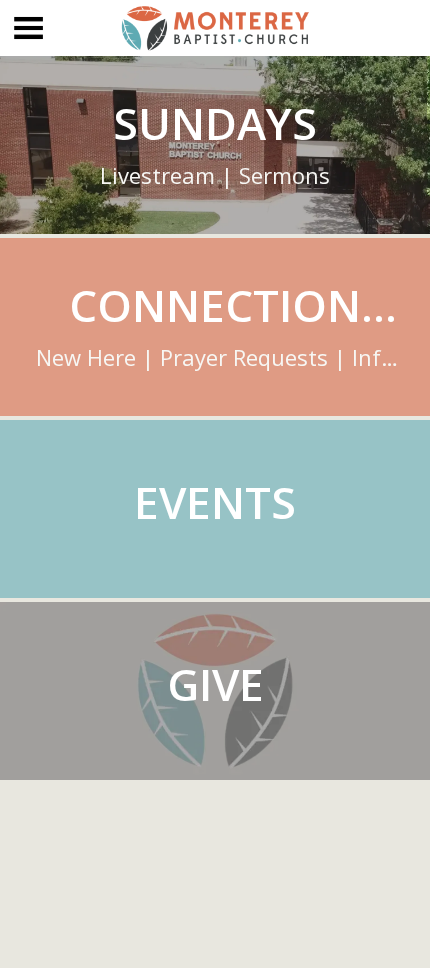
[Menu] (28, 28)
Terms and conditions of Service (215, 860)
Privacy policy (215, 937)
